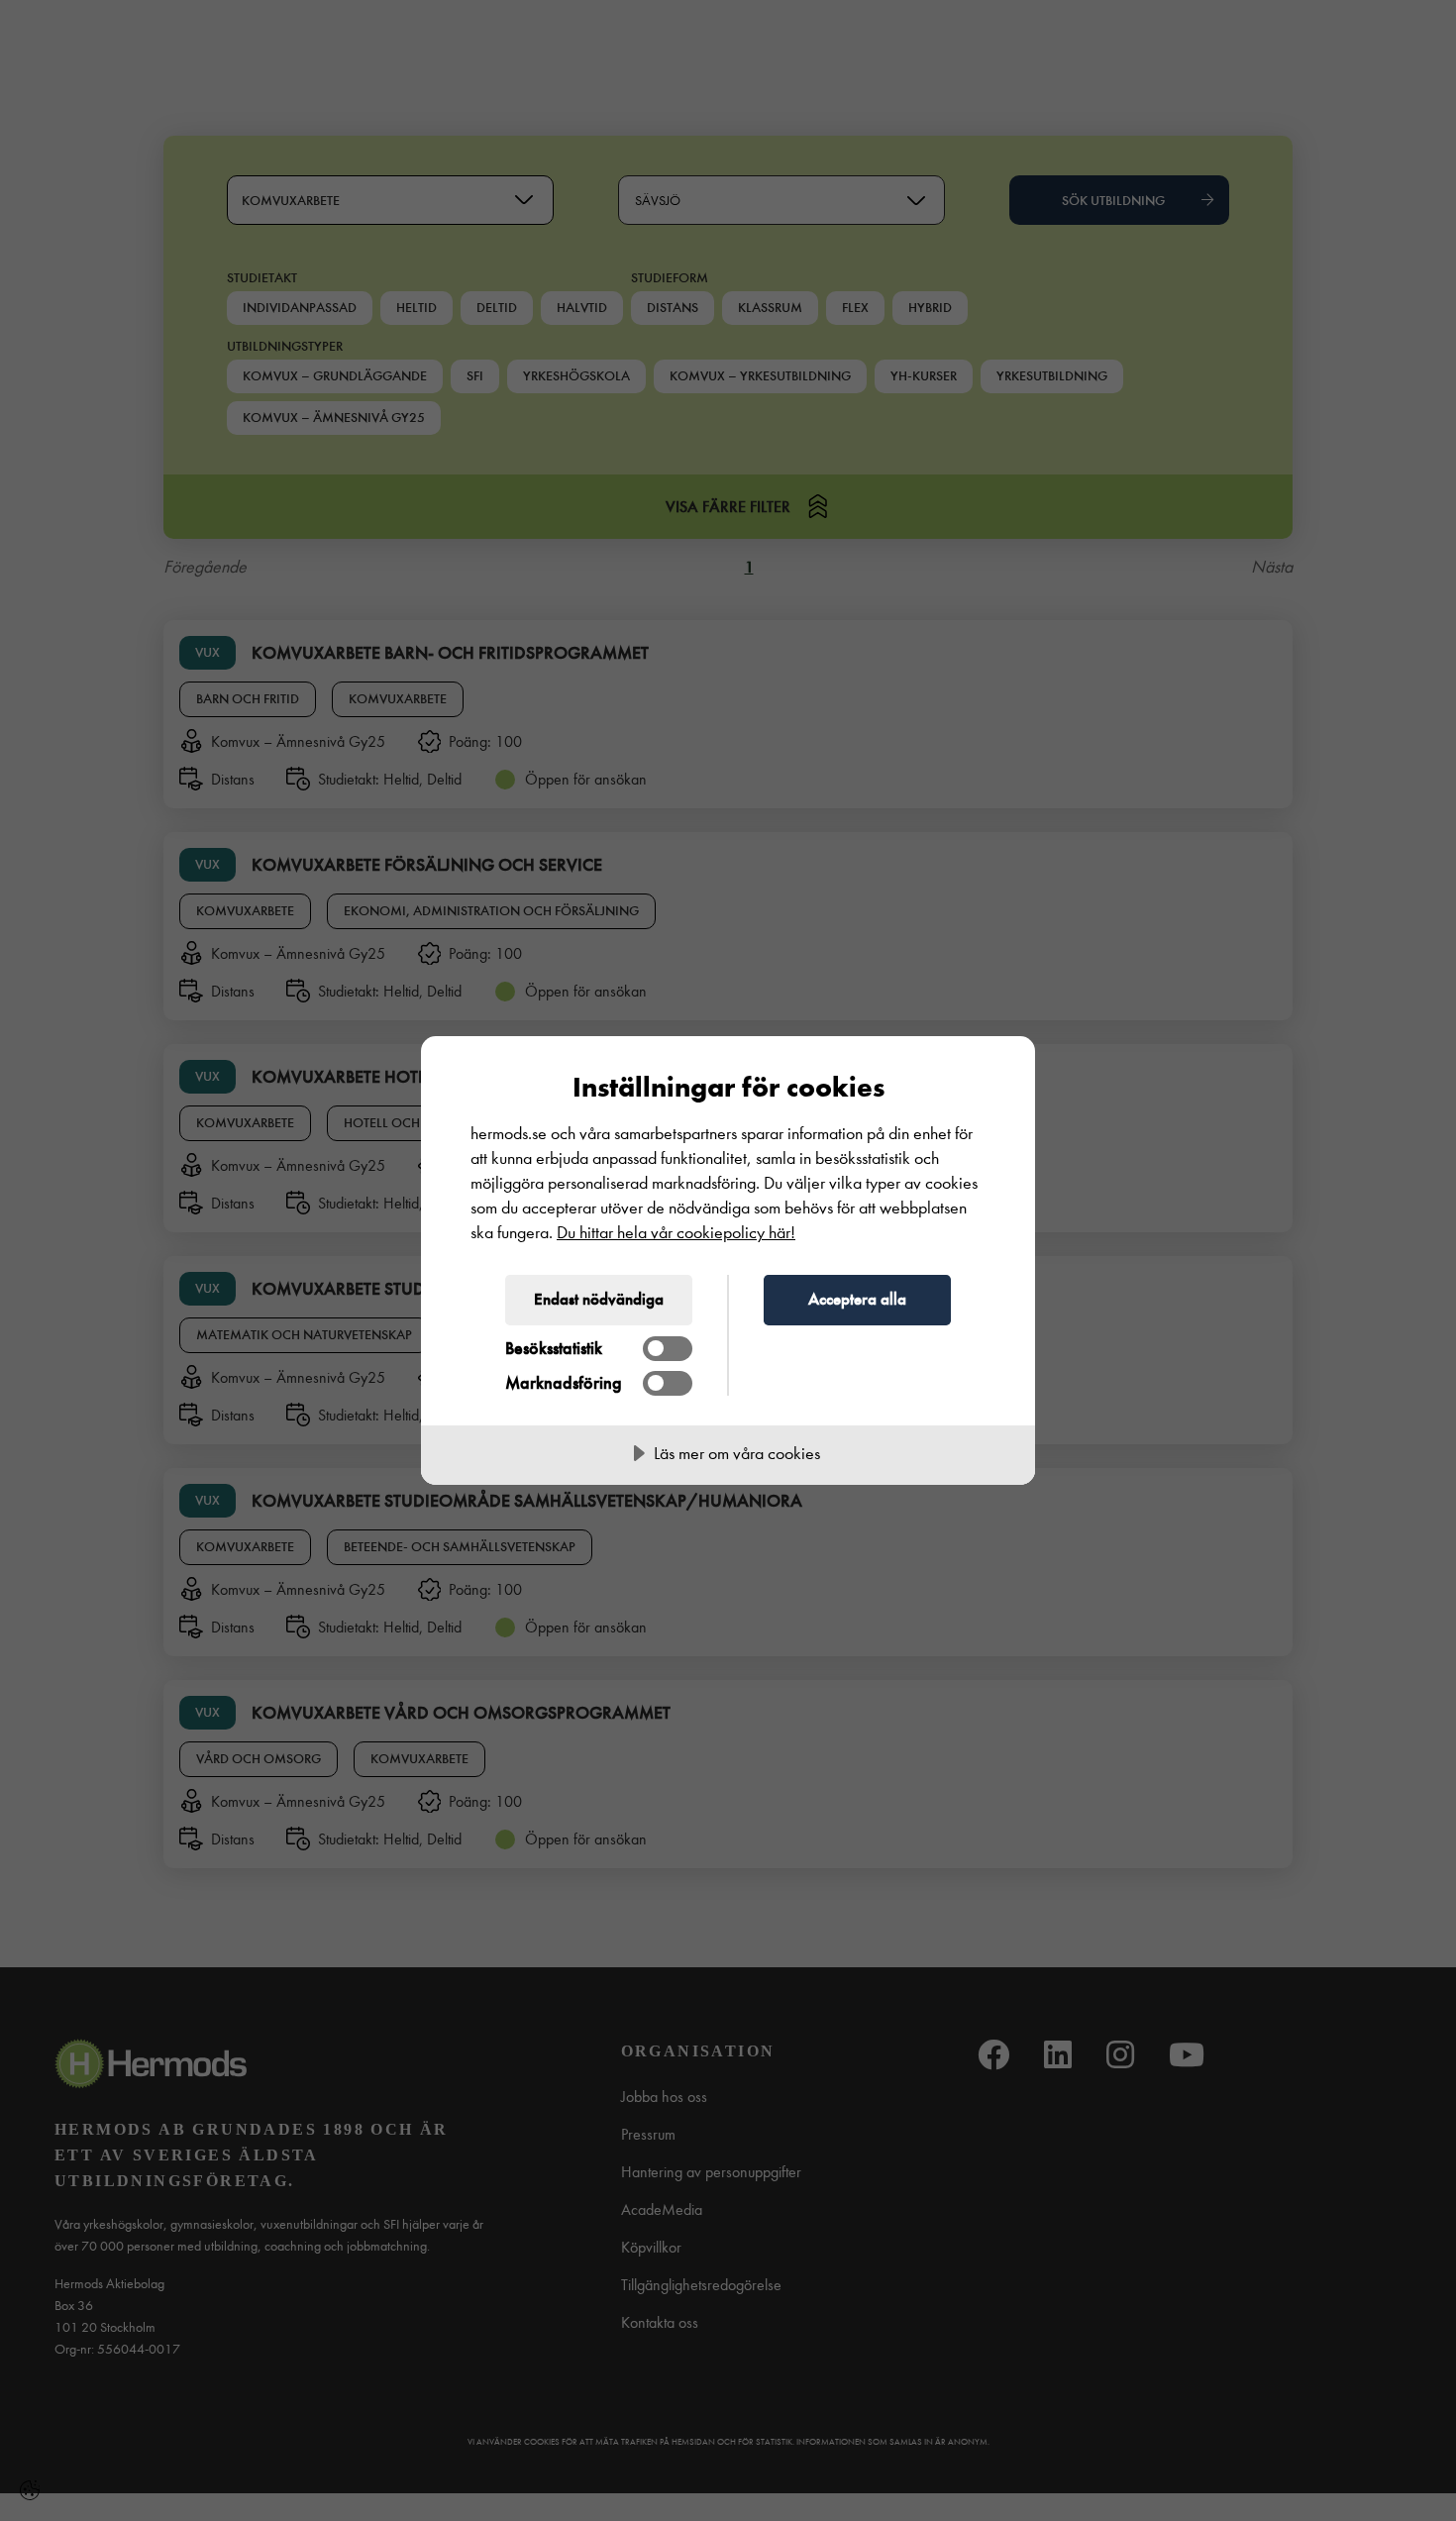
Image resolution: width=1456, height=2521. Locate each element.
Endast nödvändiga (599, 1299)
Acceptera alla (857, 1299)
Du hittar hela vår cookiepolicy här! (676, 1233)
